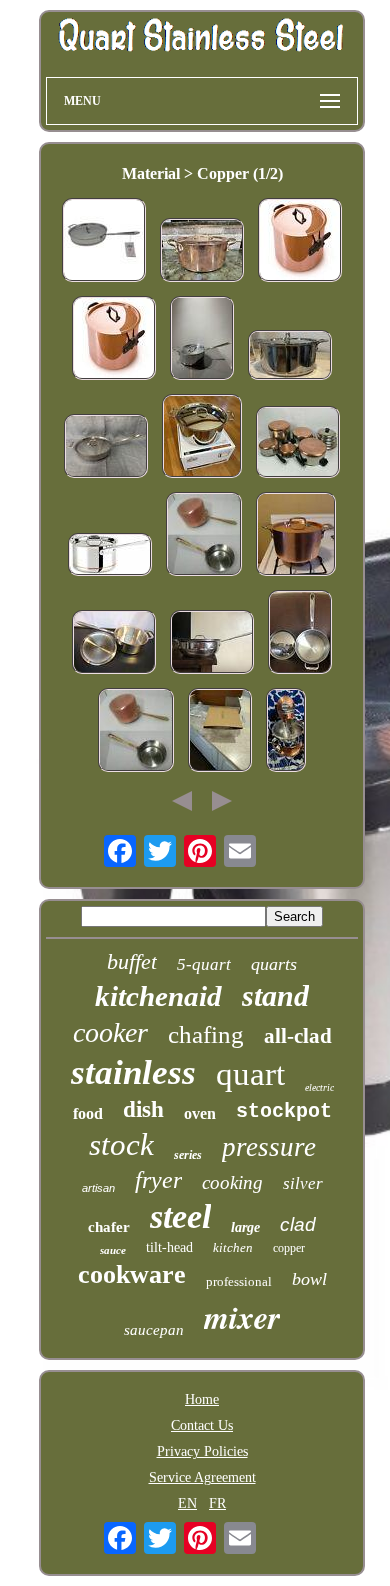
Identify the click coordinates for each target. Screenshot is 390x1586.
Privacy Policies (202, 1451)
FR (217, 1503)
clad (298, 1224)
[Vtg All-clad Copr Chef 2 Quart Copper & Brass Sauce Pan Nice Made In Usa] (204, 536)
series (188, 1155)
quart (250, 1074)
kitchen (233, 1247)
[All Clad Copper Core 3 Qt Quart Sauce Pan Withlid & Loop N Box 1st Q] (220, 732)
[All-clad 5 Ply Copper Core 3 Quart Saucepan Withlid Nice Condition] (114, 644)
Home (202, 1399)
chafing (206, 1034)
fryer (158, 1180)
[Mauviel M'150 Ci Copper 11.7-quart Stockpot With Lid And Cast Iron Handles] (300, 242)
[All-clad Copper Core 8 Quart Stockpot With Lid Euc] (290, 357)
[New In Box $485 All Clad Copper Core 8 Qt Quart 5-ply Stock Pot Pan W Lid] (202, 438)
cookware (132, 1274)
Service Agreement (202, 1477)
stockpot (284, 1111)
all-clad (298, 1036)
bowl (309, 1279)
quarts (274, 964)
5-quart (204, 964)
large (245, 1227)
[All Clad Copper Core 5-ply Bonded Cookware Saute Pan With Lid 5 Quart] (104, 242)
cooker (110, 1032)
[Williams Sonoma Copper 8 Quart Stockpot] (202, 252)
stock (121, 1144)
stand (275, 995)
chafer (109, 1227)
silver (303, 1183)
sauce (113, 1250)
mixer (242, 1316)
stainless (133, 1072)
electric (319, 1087)
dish (143, 1109)
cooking (232, 1182)
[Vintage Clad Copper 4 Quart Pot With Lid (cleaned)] (296, 536)
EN (187, 1503)
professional (239, 1281)
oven (200, 1113)
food (88, 1113)
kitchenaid (158, 996)
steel (180, 1216)
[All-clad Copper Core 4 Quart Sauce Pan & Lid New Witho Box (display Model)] (300, 634)
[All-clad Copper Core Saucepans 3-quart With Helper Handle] (202, 340)
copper (289, 1248)
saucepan (154, 1330)
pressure (269, 1147)
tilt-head (169, 1247)
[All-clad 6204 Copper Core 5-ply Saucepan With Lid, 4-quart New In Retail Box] (110, 556)
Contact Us (202, 1425)
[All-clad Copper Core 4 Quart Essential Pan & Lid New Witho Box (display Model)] (212, 644)
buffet (132, 961)
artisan (98, 1188)
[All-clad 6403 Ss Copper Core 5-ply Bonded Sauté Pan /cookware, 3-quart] (106, 448)
